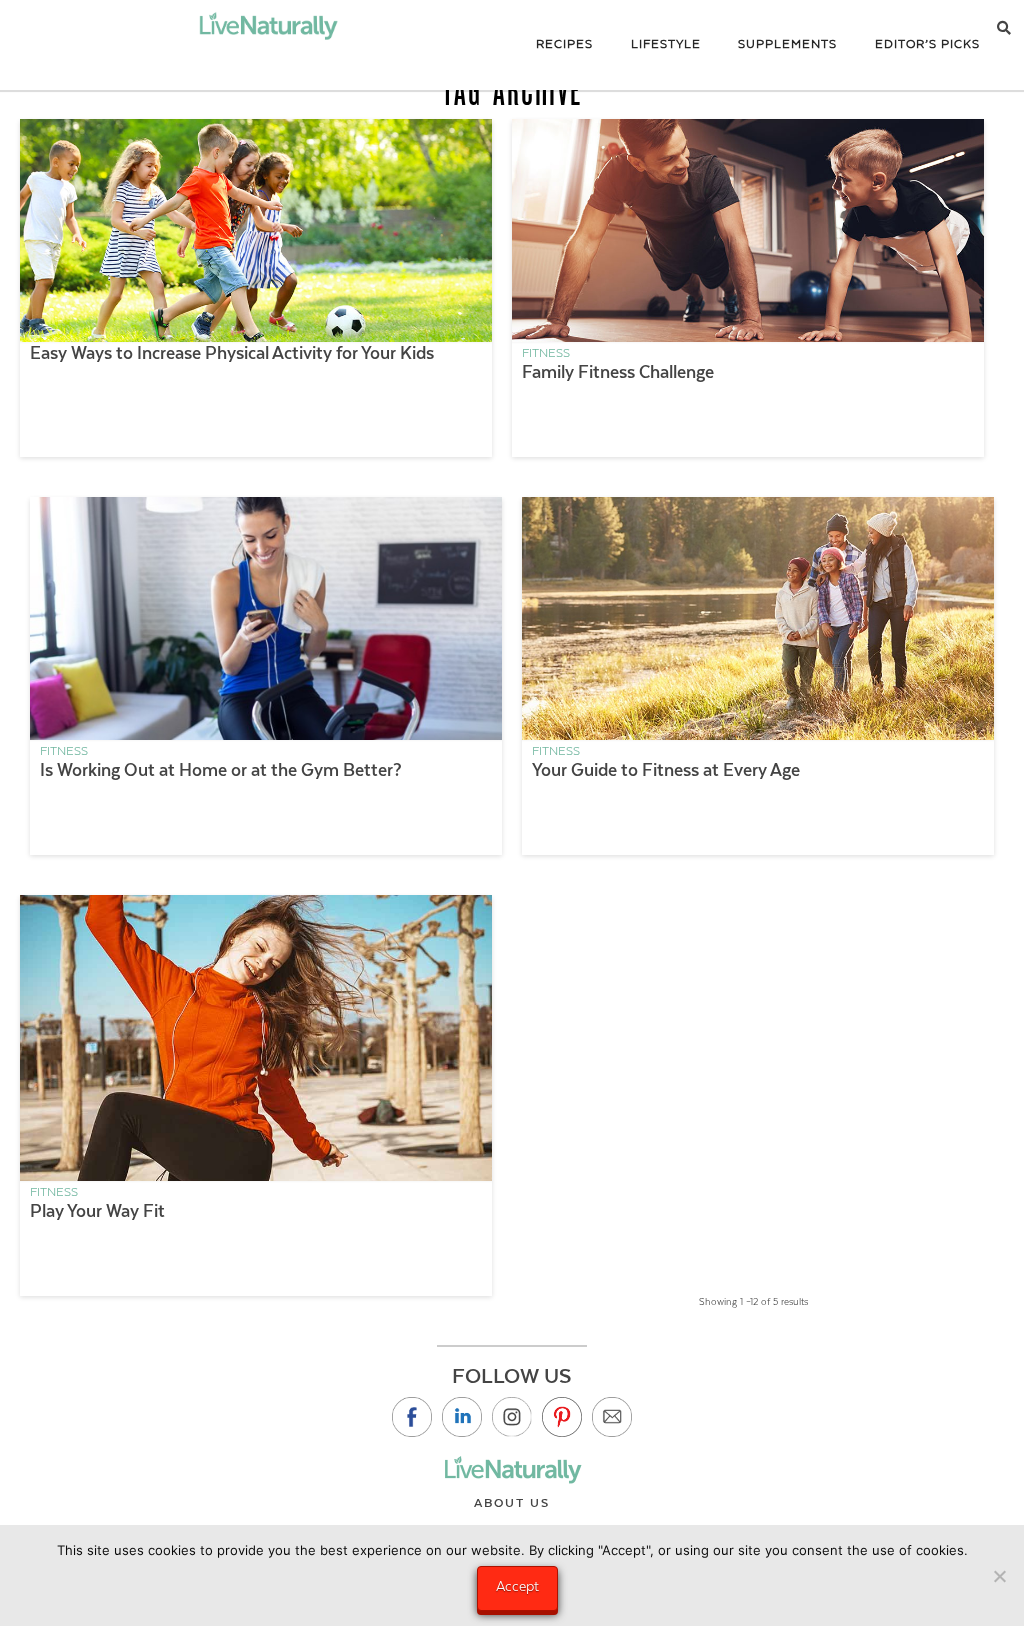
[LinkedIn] (462, 1417)
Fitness (546, 353)
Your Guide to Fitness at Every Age (666, 770)
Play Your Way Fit (97, 1211)
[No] (999, 1576)
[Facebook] (412, 1417)
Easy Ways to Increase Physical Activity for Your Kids (232, 353)
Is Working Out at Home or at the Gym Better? (221, 770)
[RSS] (612, 1417)
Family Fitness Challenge (618, 372)
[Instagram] (512, 1417)
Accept (517, 1586)
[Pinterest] (562, 1417)
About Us (512, 1503)
